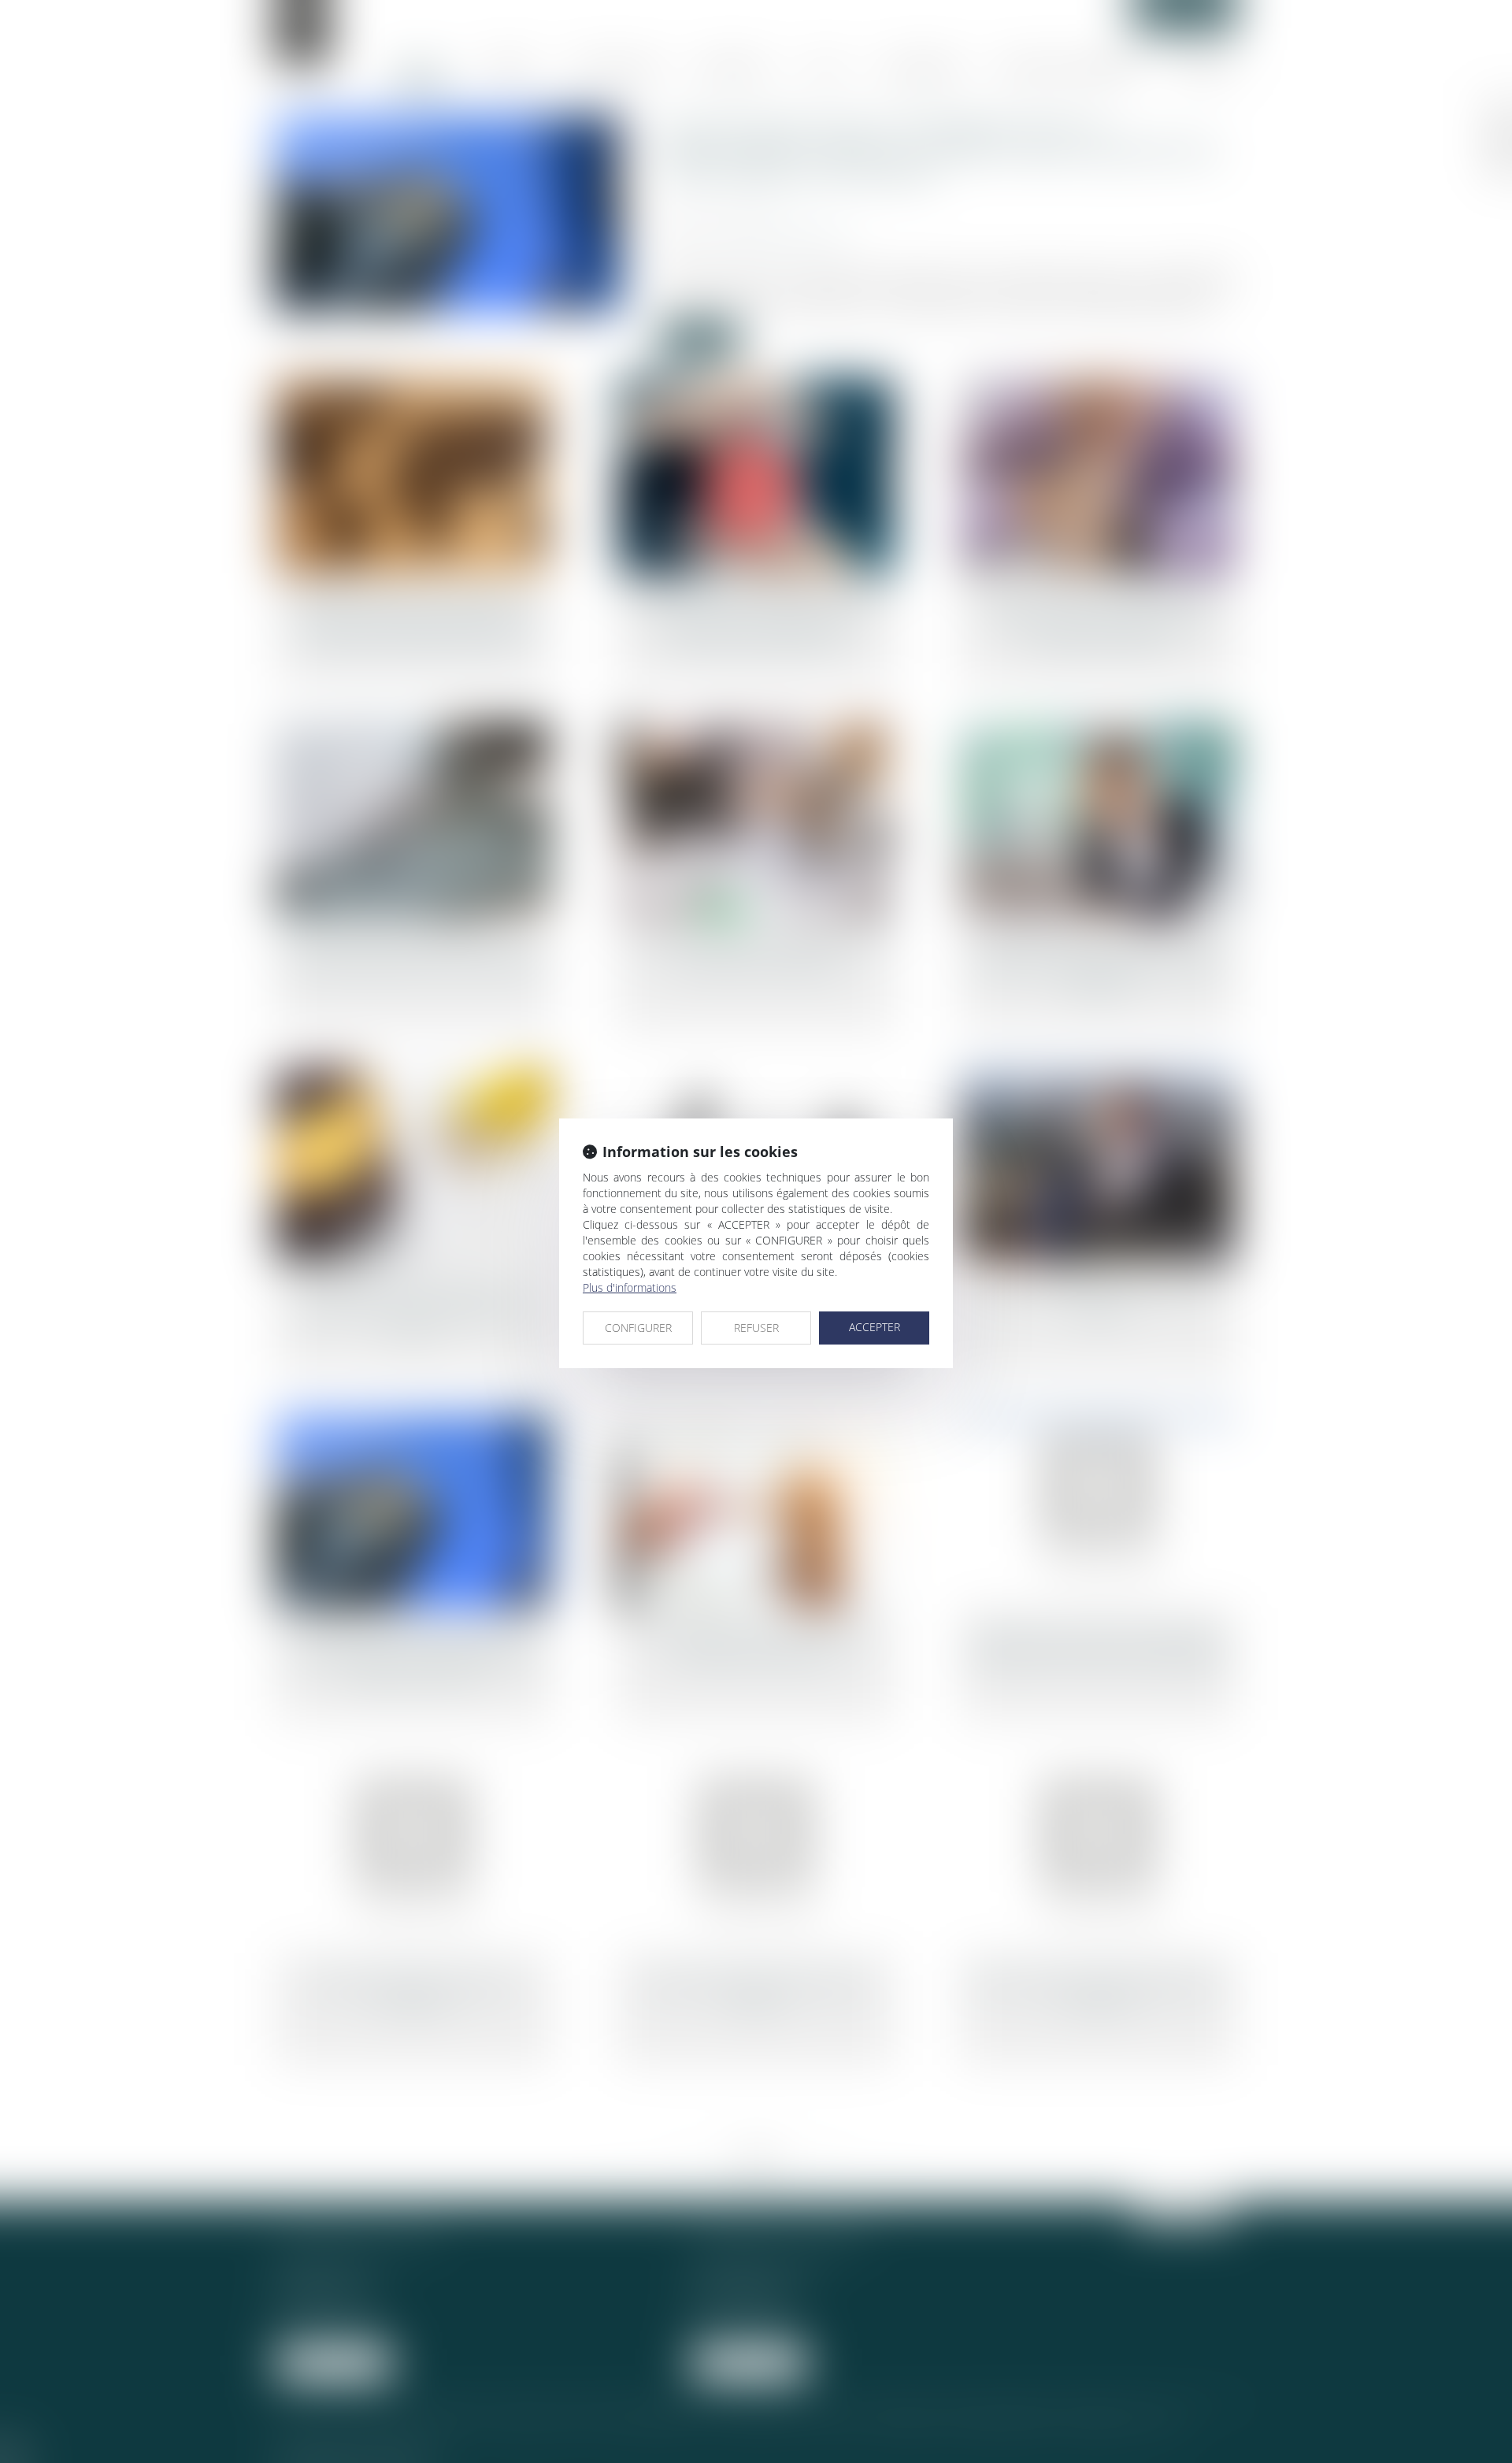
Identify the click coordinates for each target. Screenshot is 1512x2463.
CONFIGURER (638, 1328)
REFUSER (756, 1328)
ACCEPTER (875, 1327)
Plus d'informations (630, 1287)
